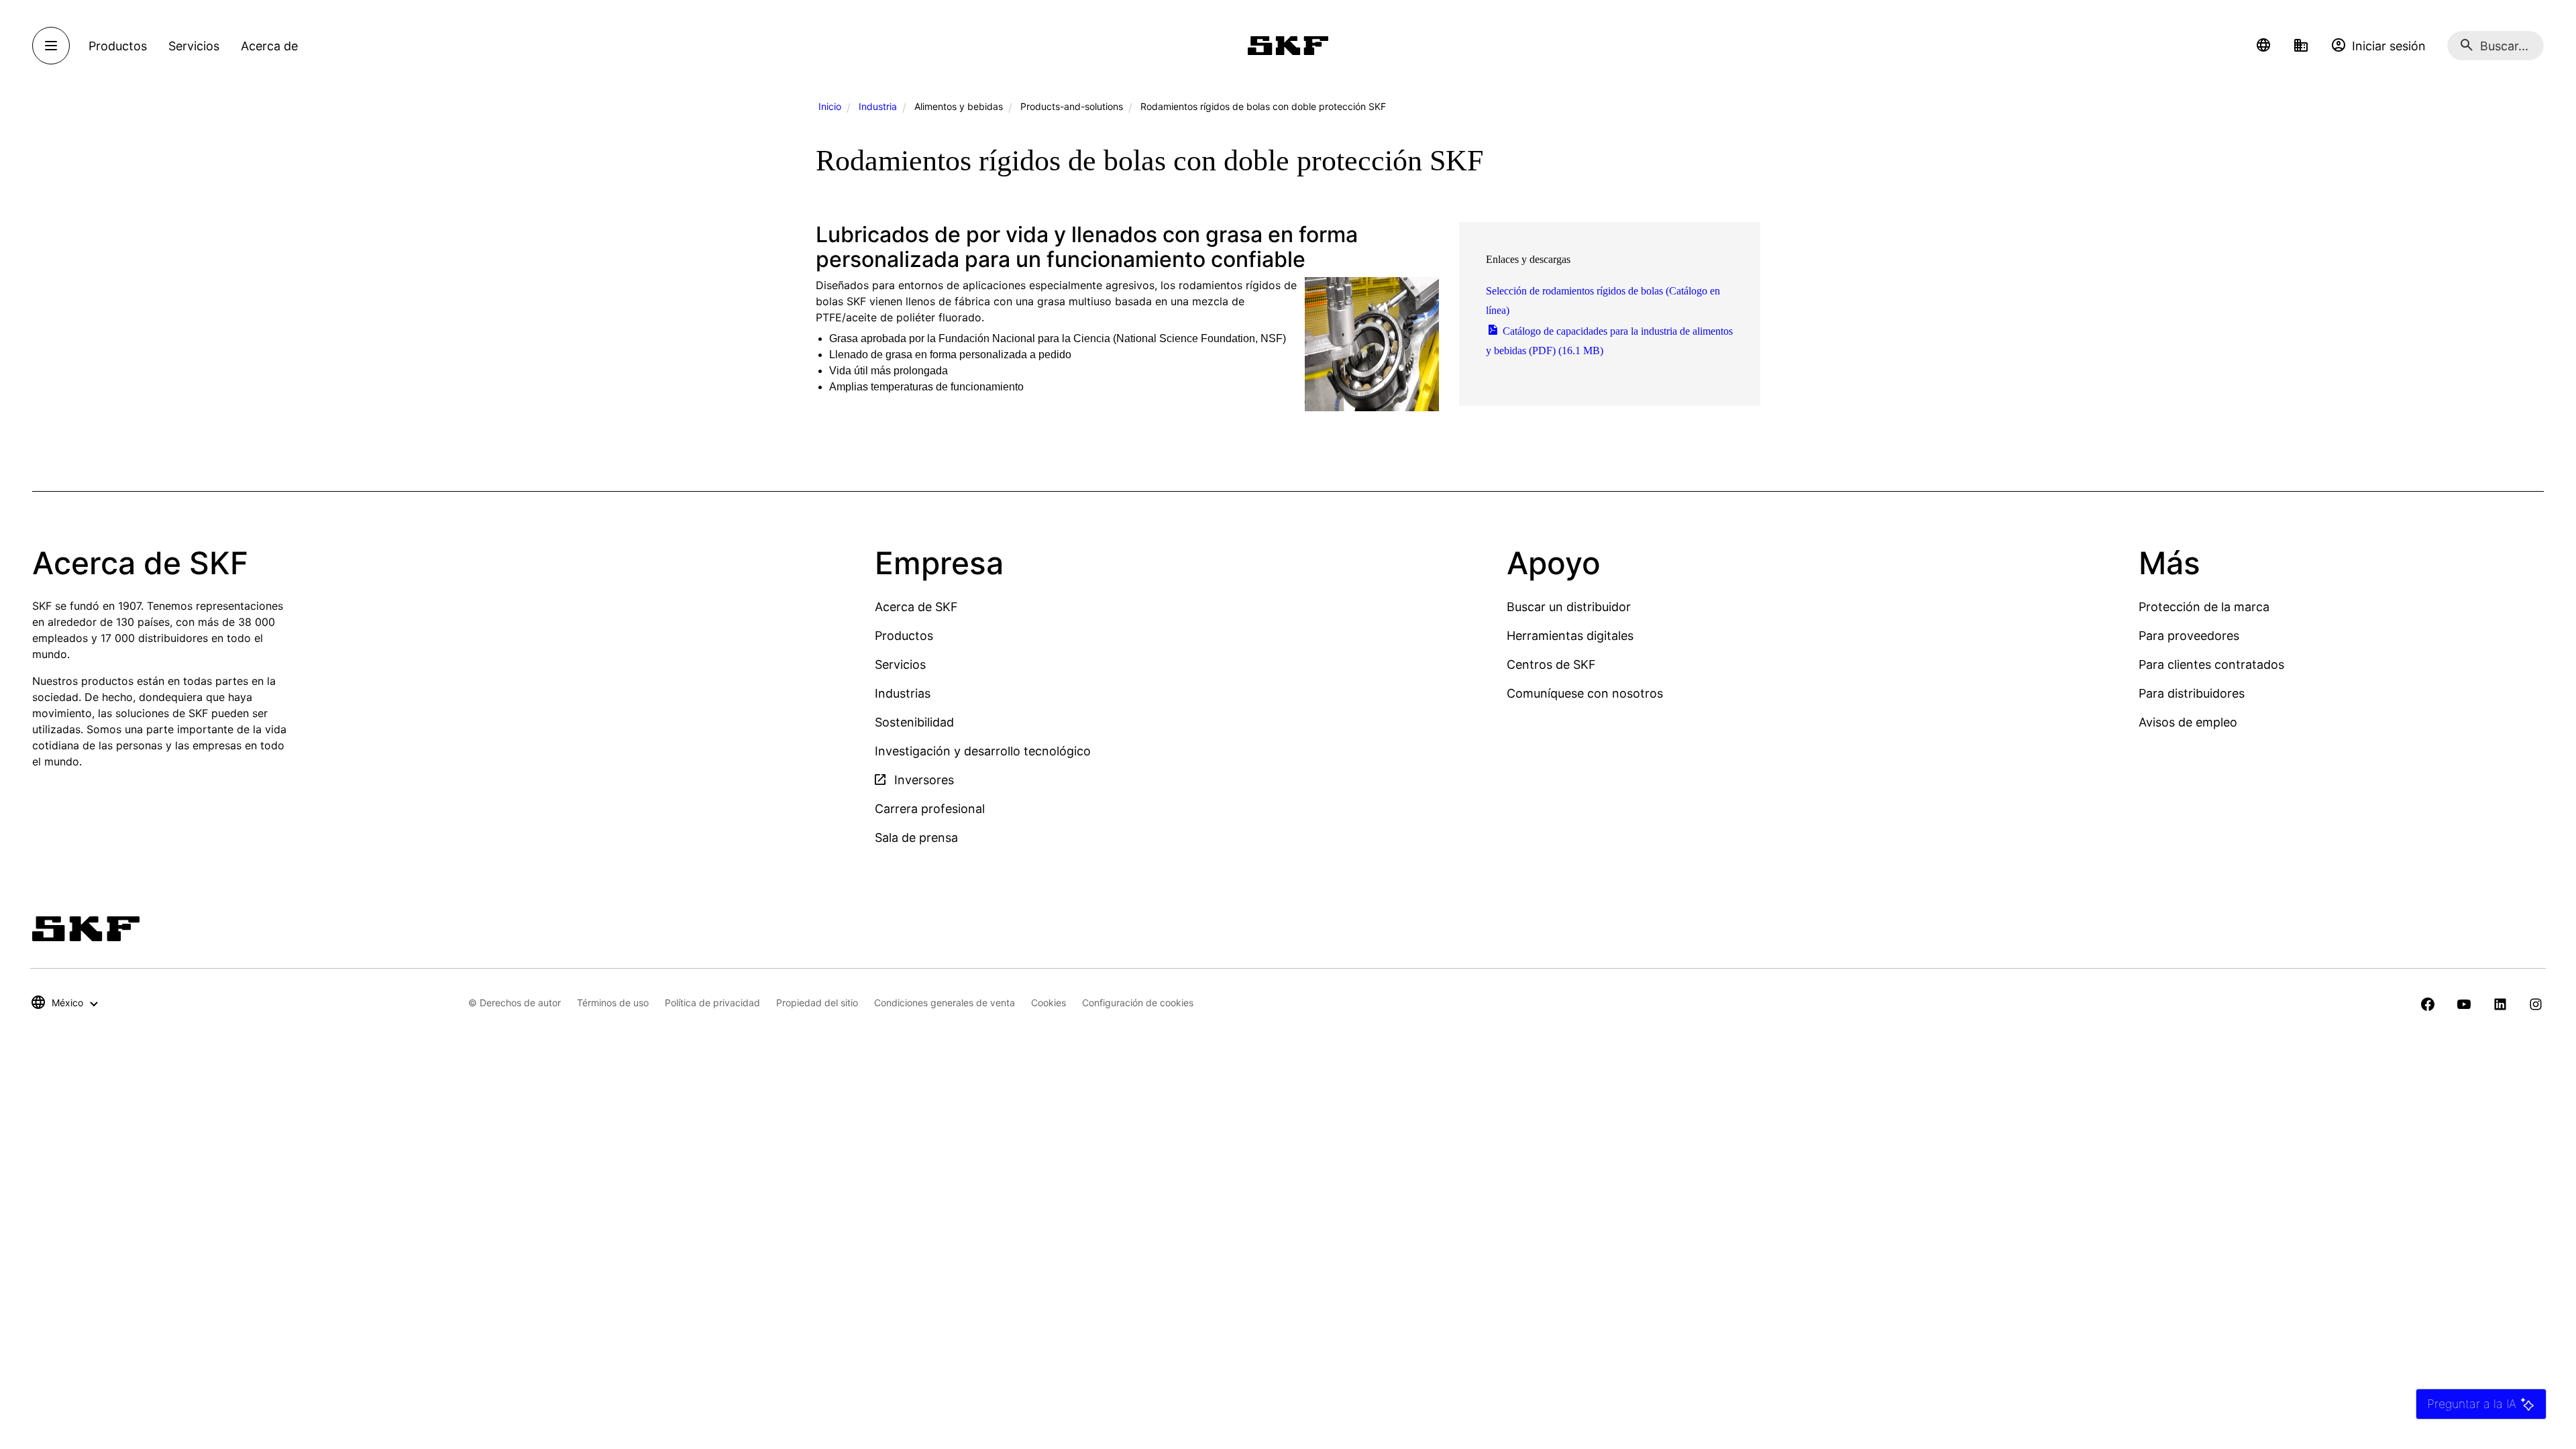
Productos (904, 636)
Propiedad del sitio (817, 1003)
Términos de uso (613, 1003)
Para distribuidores (2192, 693)
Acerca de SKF (916, 607)
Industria (878, 106)
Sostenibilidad (914, 722)
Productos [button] (118, 46)
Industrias (903, 693)
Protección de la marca (2204, 607)
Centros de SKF (1551, 664)
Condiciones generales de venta (945, 1003)
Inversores (922, 780)
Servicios (900, 664)
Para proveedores (2189, 636)
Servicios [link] (194, 46)
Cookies (1049, 1003)
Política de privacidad (712, 1003)
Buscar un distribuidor (1569, 607)
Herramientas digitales (1570, 636)
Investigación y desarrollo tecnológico (983, 751)
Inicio (830, 106)
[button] (2263, 46)
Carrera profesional (930, 809)
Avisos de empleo (2188, 722)
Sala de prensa (916, 838)
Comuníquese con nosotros (1585, 693)
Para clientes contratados (2211, 664)
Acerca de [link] (269, 46)
